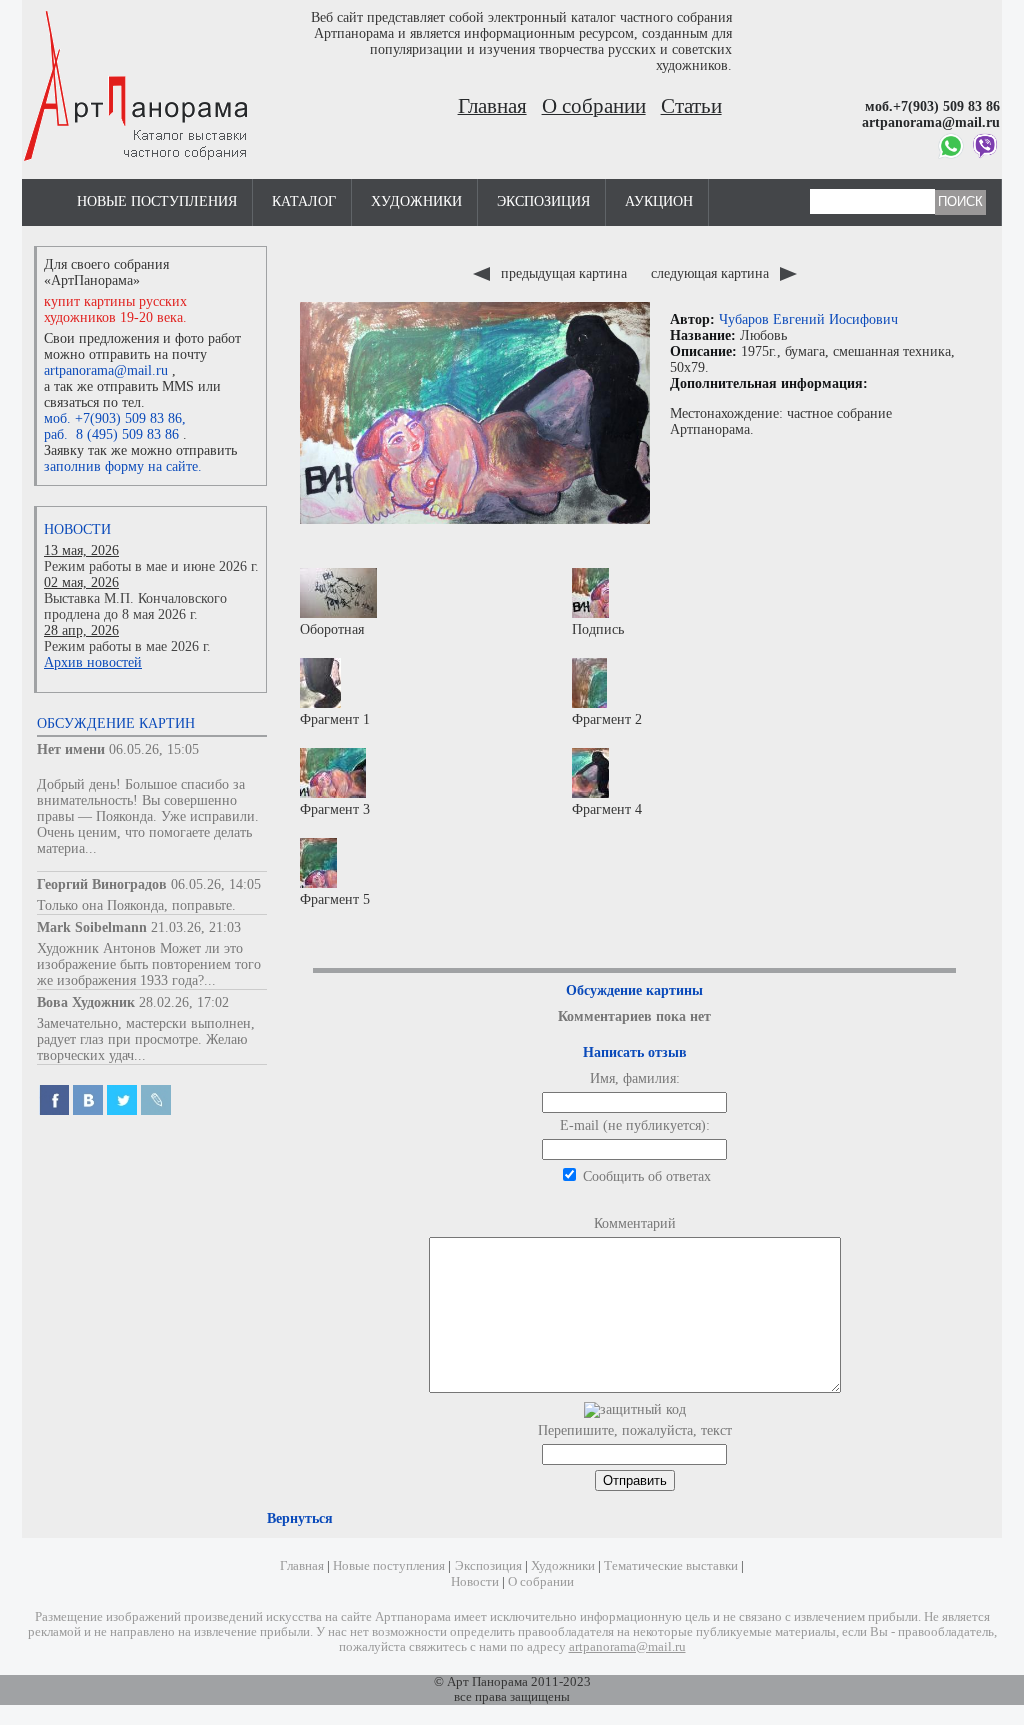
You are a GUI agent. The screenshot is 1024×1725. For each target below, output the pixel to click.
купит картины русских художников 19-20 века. (115, 309)
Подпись (598, 629)
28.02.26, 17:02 (184, 1002)
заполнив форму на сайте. (123, 466)
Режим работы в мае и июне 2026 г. (151, 566)
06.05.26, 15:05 (154, 749)
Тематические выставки (671, 1566)
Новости (77, 529)
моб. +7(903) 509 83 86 (113, 418)
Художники (416, 201)
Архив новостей (93, 662)
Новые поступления (157, 201)
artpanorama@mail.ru (106, 370)
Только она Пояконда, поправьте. (136, 905)
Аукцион (659, 201)
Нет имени (71, 749)
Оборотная (332, 629)
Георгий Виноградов (102, 884)
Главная (492, 106)
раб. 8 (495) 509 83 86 (111, 434)
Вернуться (300, 1518)
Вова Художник (86, 1002)
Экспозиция (543, 201)
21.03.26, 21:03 (196, 927)
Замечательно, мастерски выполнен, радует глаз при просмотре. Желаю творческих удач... (146, 1039)
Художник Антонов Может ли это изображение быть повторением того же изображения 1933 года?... (149, 964)
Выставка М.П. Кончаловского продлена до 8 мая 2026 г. (135, 606)
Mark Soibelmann (92, 927)
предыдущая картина (564, 273)
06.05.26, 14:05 (216, 884)
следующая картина (712, 273)
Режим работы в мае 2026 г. (127, 646)
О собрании (594, 106)
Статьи (691, 106)
